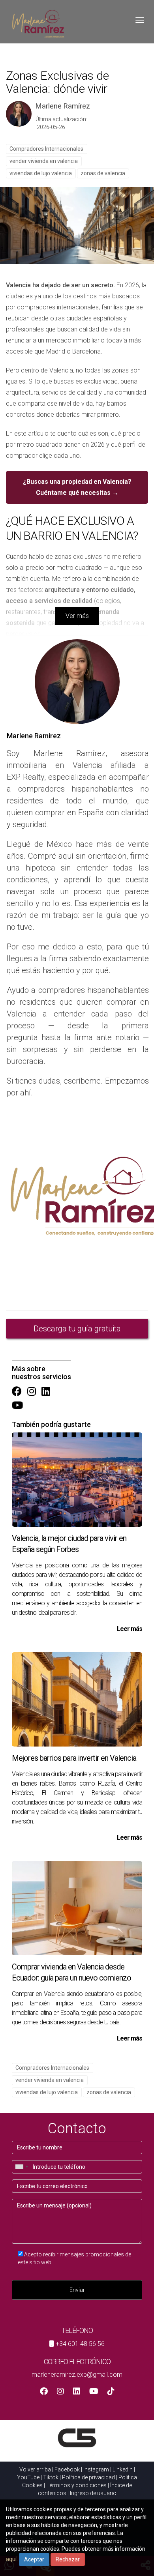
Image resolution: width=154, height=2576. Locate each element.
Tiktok (51, 2477)
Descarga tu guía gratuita (77, 1329)
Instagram (96, 2469)
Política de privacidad (88, 2477)
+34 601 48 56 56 (80, 2344)
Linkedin (123, 2469)
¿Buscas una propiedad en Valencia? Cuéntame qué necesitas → (77, 487)
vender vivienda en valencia (44, 161)
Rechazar (68, 2559)
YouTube (28, 2477)
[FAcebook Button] (17, 1392)
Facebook (67, 2469)
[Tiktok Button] (111, 2392)
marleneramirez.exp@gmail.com (77, 2375)
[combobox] (21, 2167)
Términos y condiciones (76, 2485)
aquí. (12, 2559)
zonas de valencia (103, 173)
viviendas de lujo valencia (41, 173)
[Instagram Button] (32, 1392)
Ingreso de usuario (93, 2493)
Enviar (77, 2290)
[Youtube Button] (17, 1406)
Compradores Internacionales (46, 149)
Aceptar (34, 2559)
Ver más (77, 616)
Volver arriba (35, 2469)
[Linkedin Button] (46, 1392)
